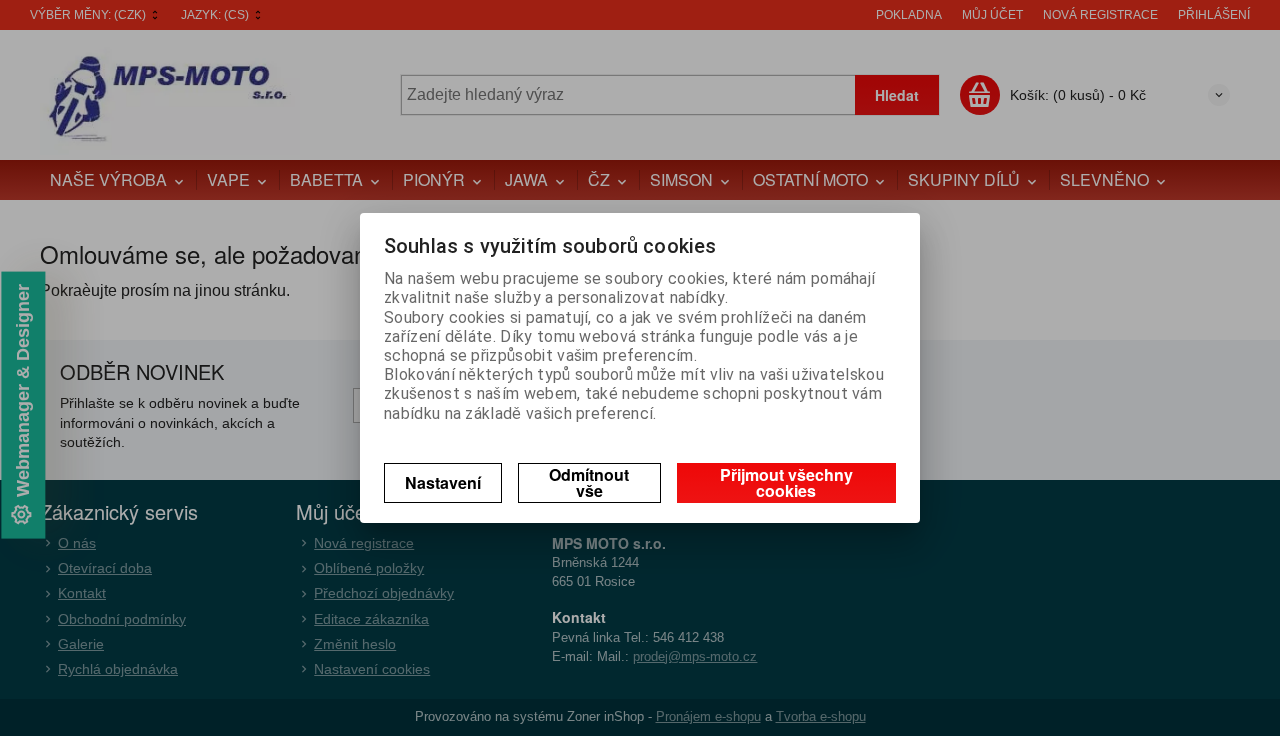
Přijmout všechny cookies (786, 482)
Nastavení (443, 482)
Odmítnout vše (589, 482)
